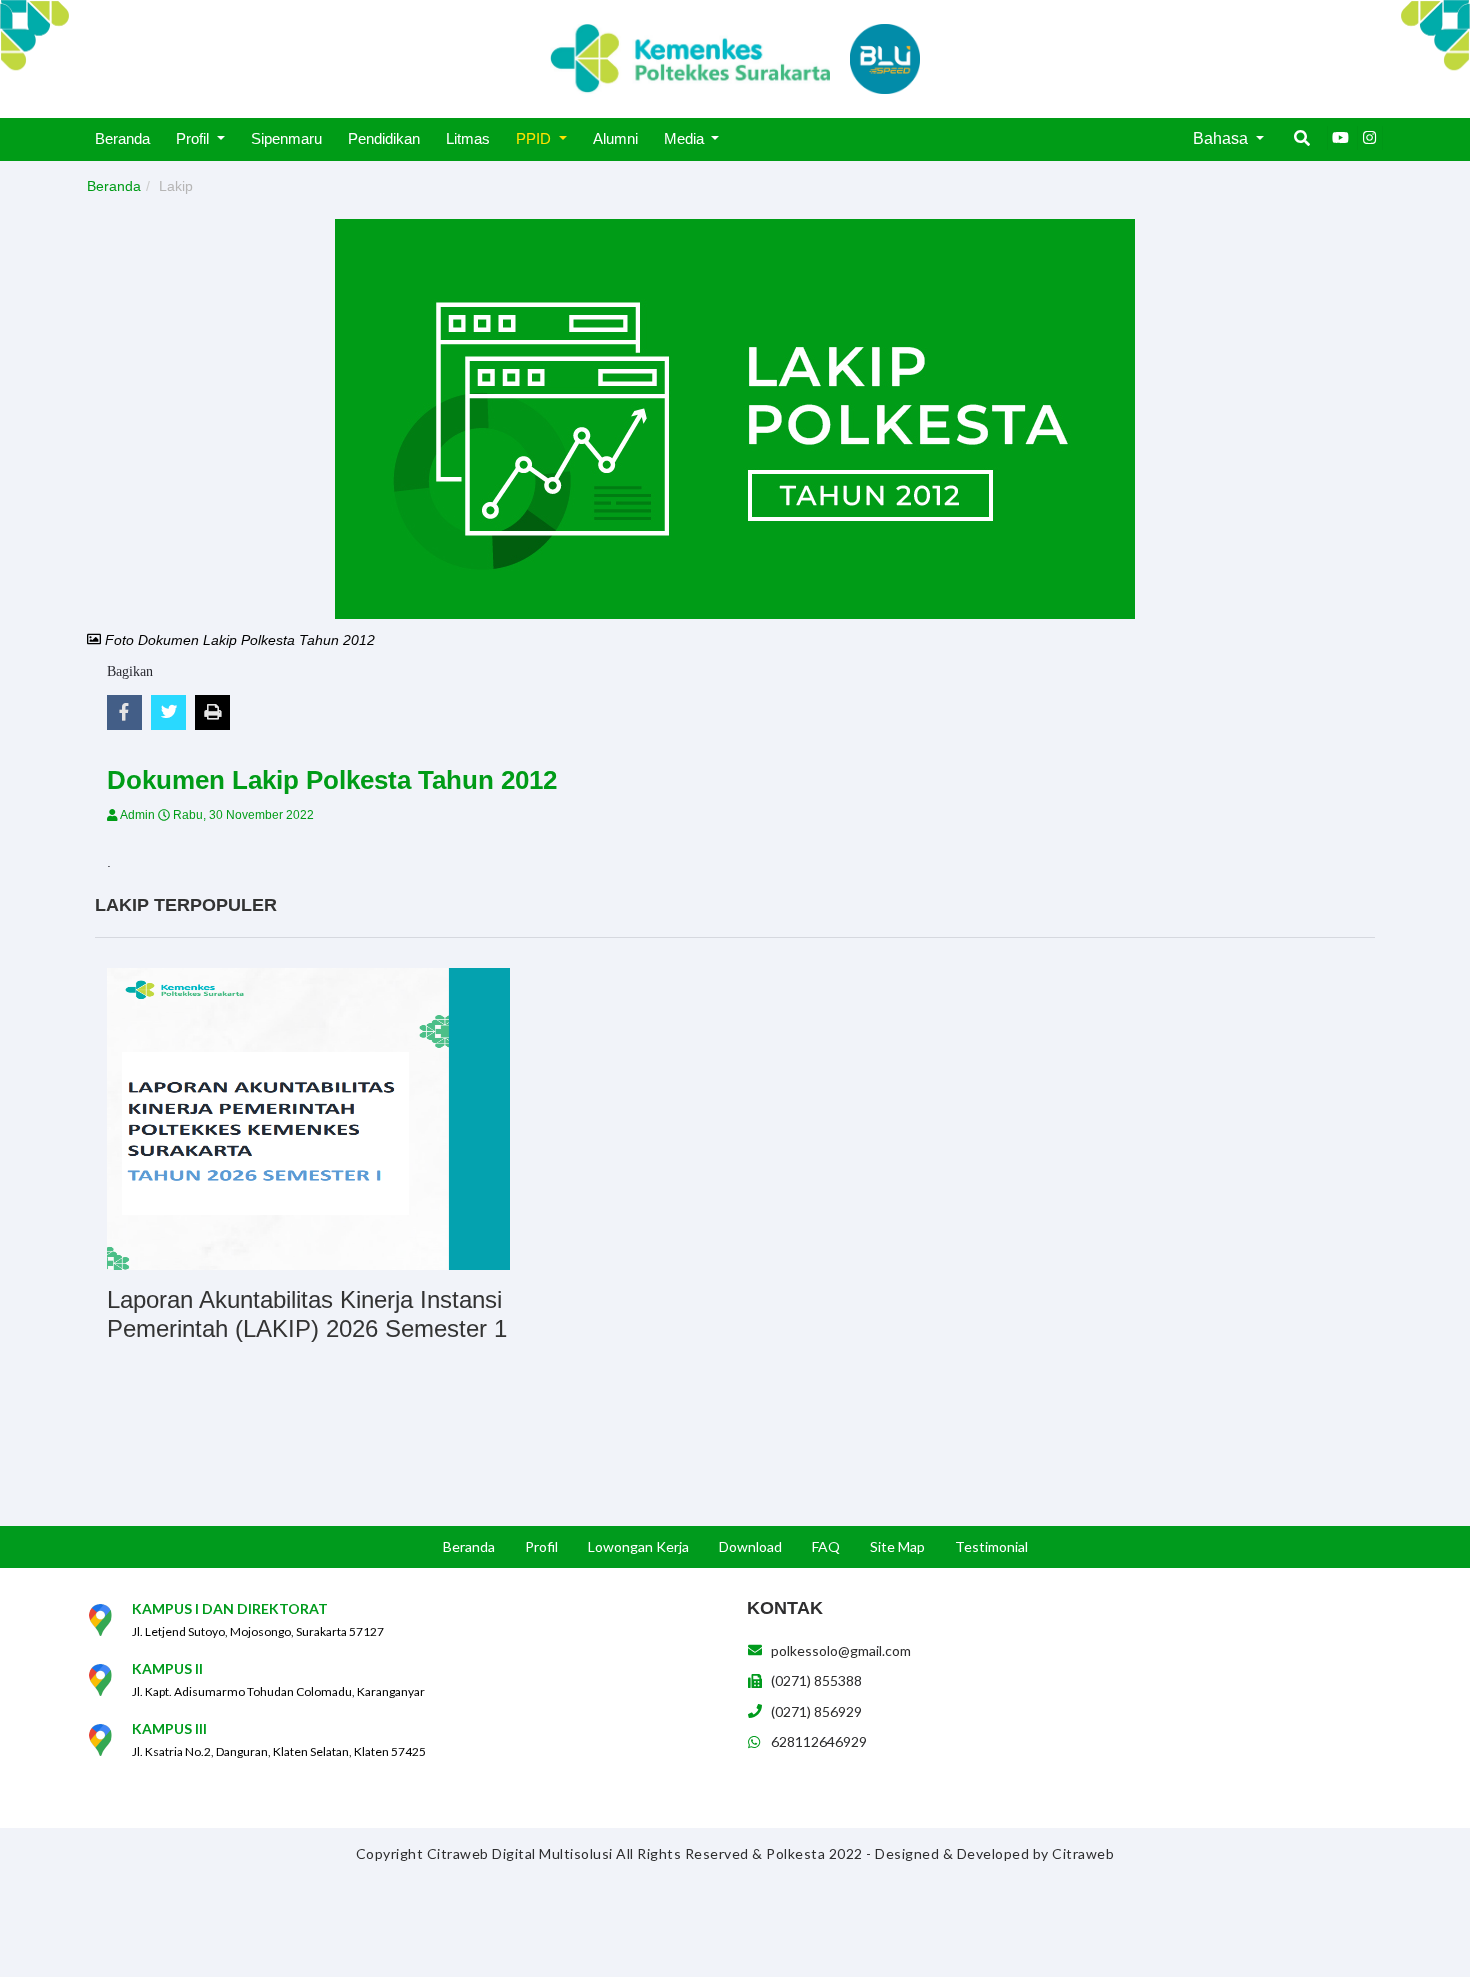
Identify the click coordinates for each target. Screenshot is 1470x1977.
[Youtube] (1340, 138)
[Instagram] (1370, 138)
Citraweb (1083, 1853)
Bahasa (1222, 138)
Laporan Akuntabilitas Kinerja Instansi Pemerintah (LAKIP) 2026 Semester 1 (307, 1314)
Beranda (114, 186)
